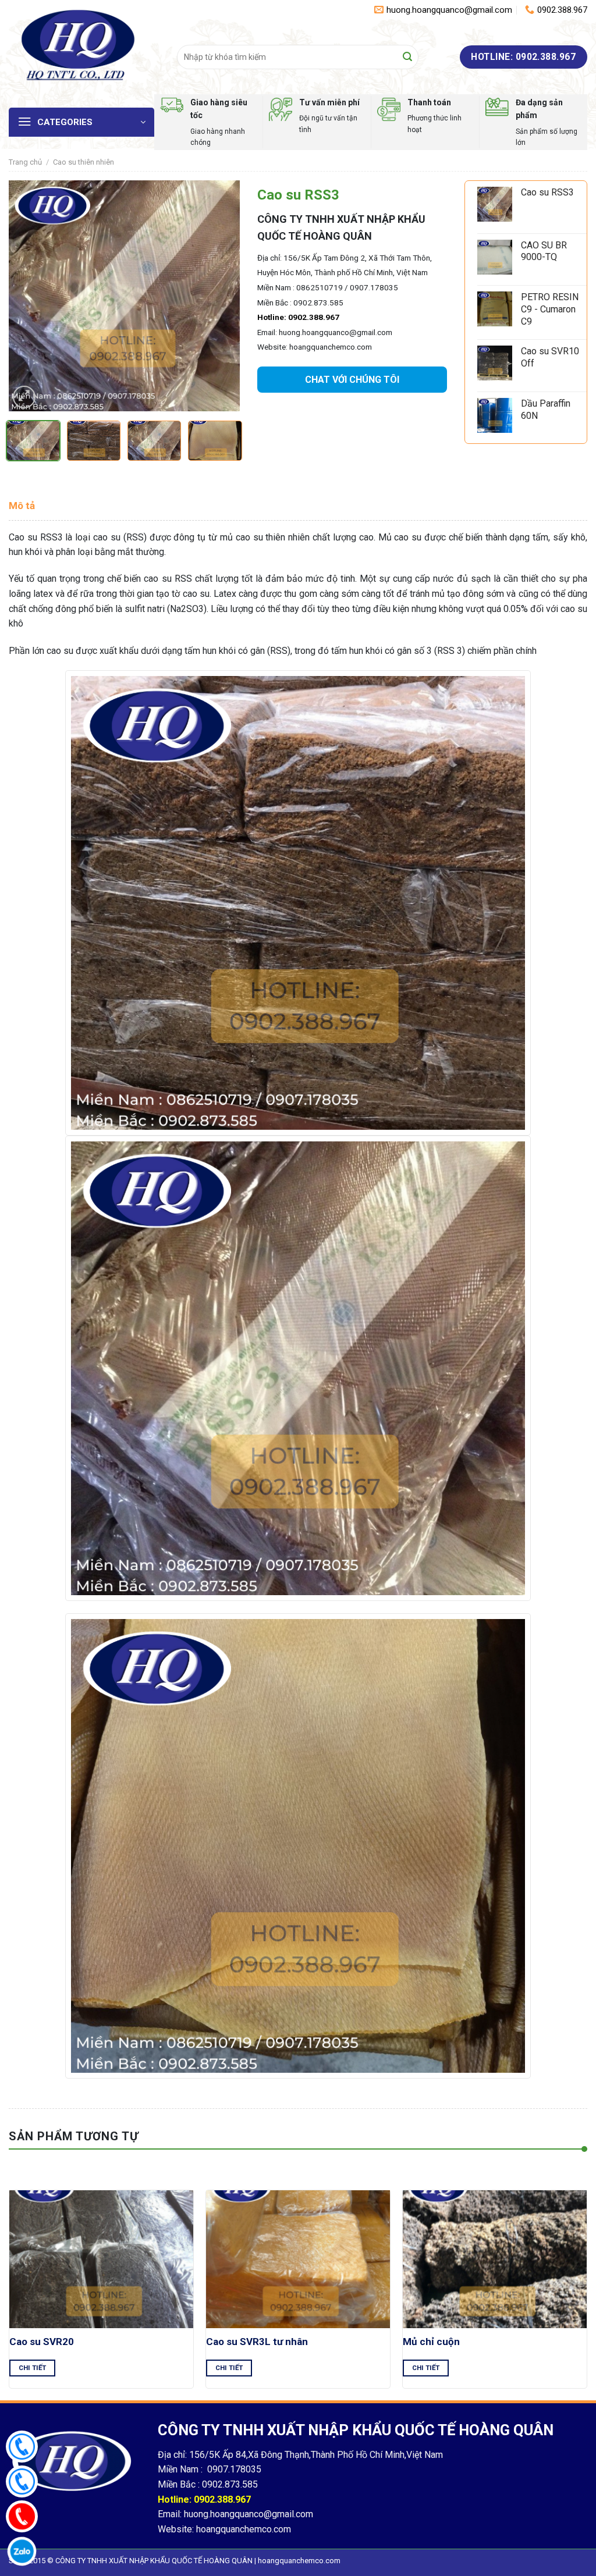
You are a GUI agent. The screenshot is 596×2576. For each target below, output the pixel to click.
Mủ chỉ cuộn (431, 2342)
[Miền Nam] (22, 2447)
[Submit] (407, 57)
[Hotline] (22, 2516)
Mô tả (22, 506)
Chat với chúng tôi (352, 380)
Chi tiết (33, 2368)
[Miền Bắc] (22, 2481)
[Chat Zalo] (22, 2551)
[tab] (22, 506)
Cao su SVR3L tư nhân (257, 2342)
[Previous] (28, 296)
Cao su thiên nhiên (84, 162)
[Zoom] (24, 397)
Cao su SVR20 (42, 2342)
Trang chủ (25, 162)
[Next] (221, 296)
